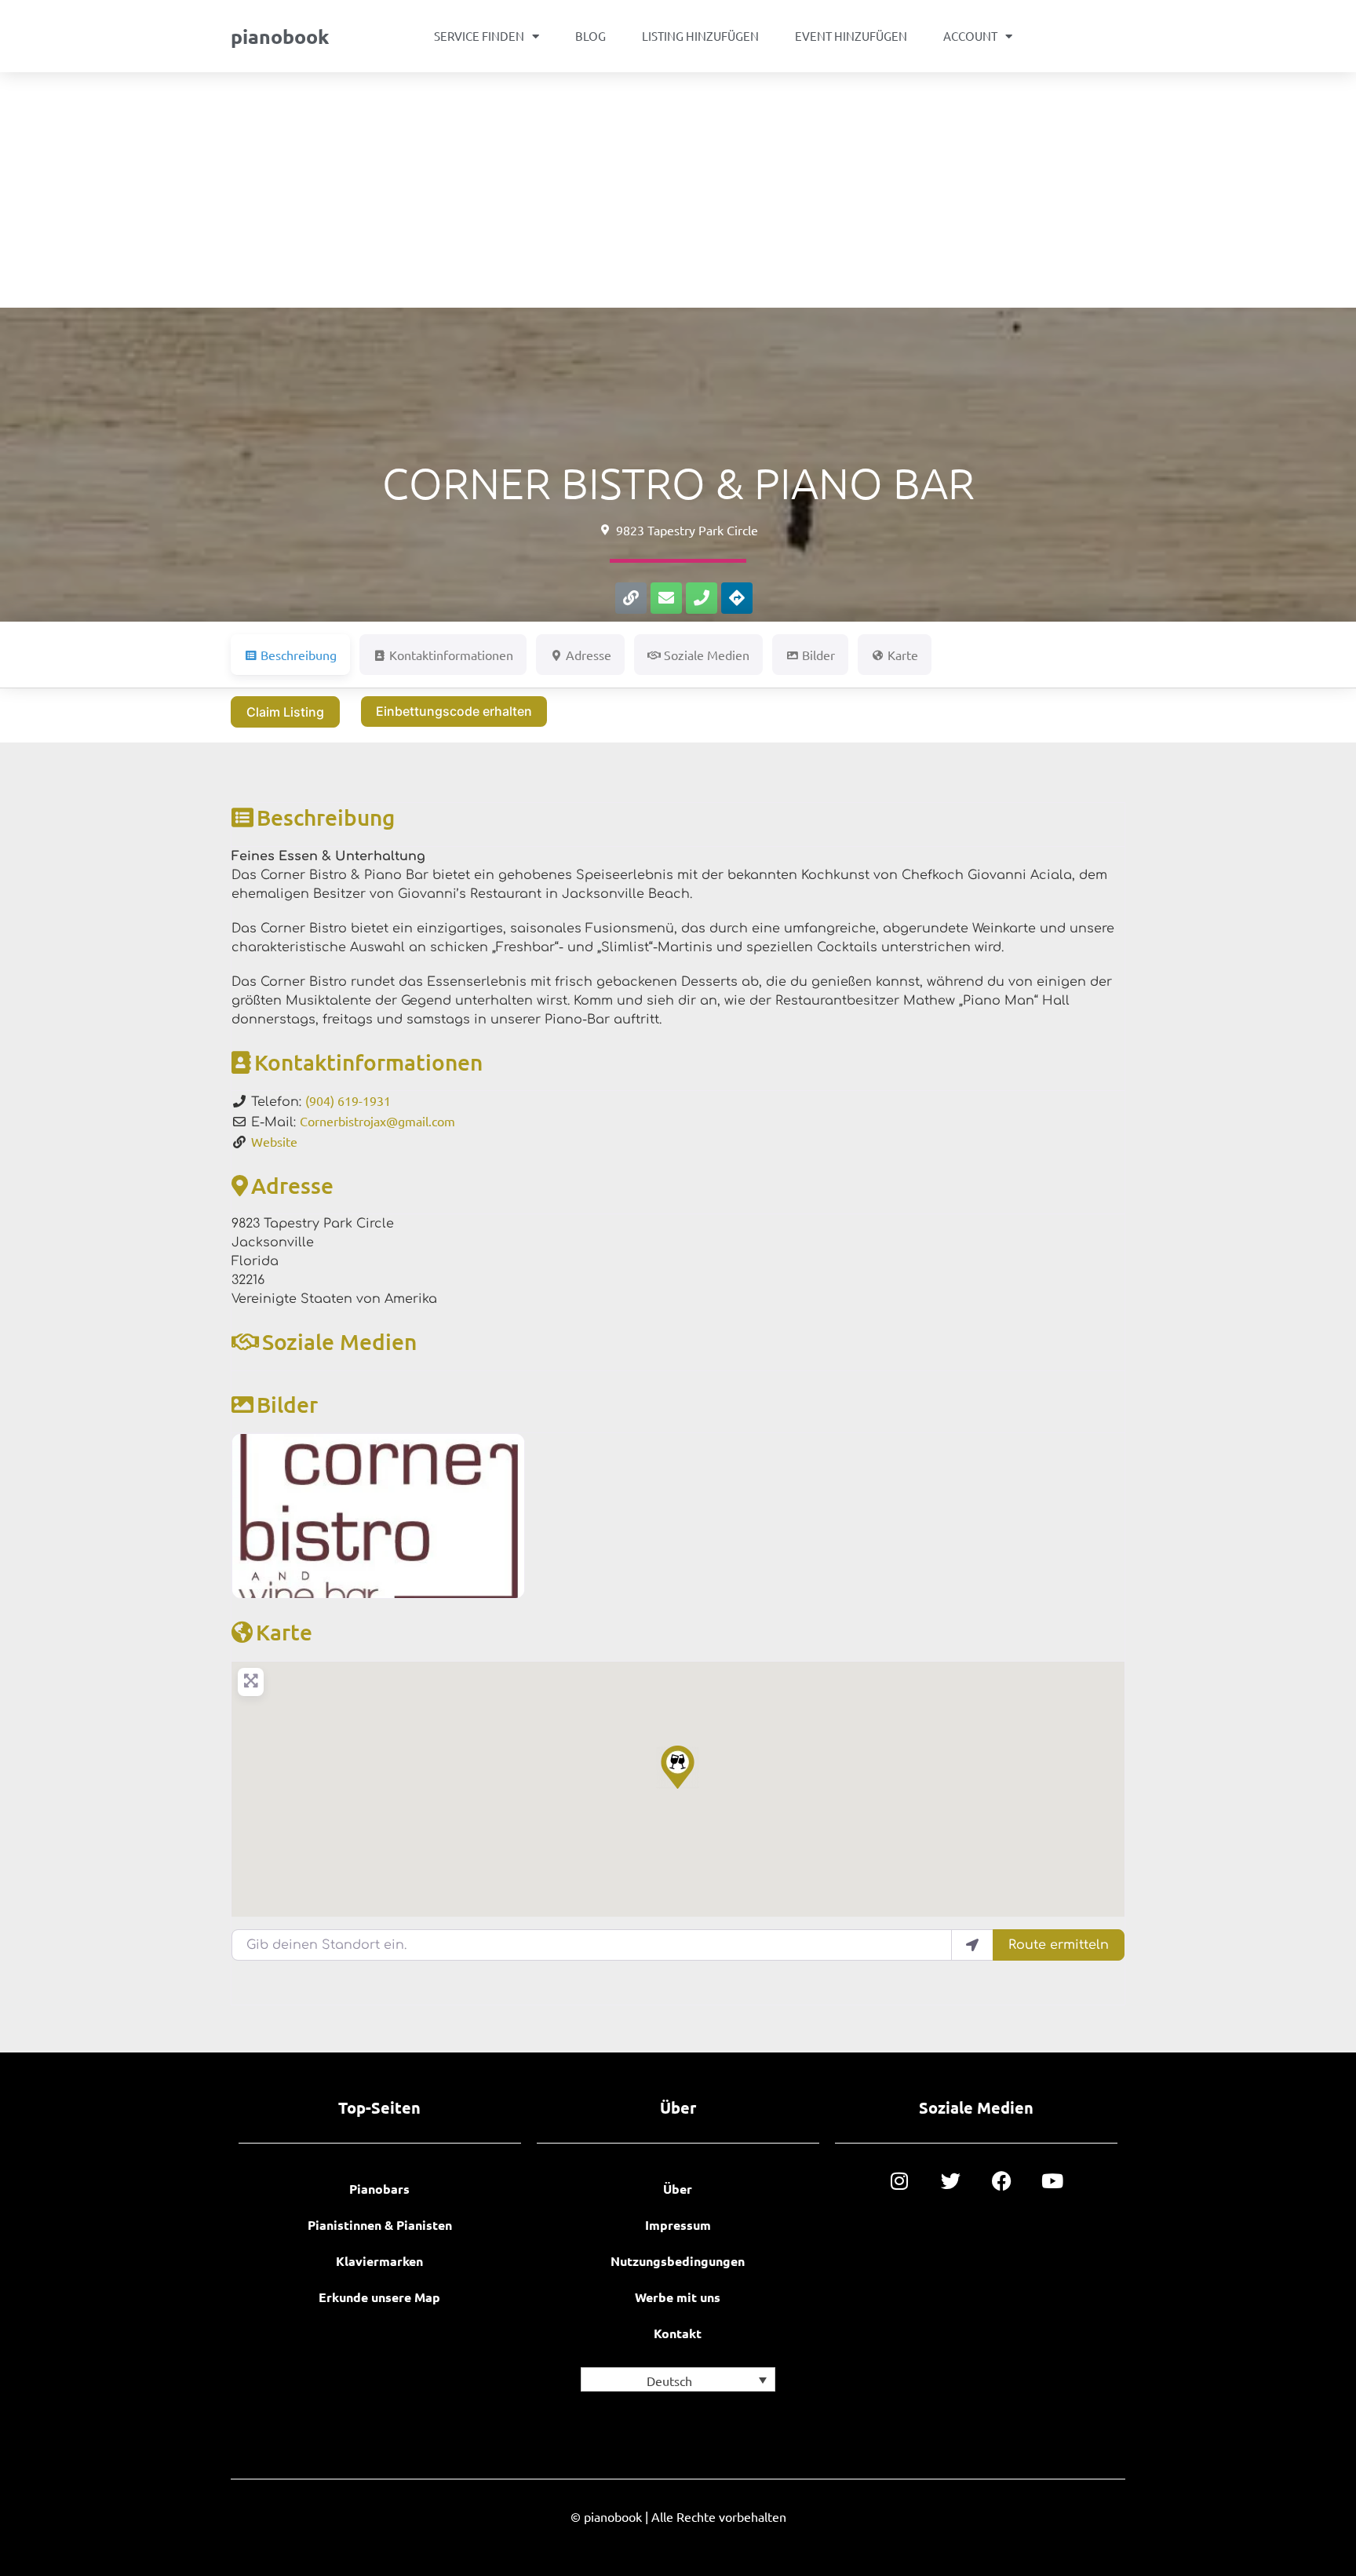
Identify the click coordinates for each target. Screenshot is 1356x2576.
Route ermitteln (1059, 1945)
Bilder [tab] (818, 655)
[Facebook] (1002, 2181)
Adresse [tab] (589, 655)
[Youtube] (1053, 2181)
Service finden (479, 36)
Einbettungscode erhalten (454, 711)
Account (970, 36)
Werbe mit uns (678, 2297)
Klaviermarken (379, 2261)
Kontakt (678, 2333)
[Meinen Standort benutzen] (972, 1945)
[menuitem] (678, 2379)
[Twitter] (951, 2181)
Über (678, 2189)
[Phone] (702, 598)
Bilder (287, 1404)
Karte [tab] (903, 655)
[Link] (631, 598)
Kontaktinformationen (368, 1062)
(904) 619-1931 (348, 1100)
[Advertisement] (678, 190)
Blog (591, 36)
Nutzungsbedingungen (678, 2261)
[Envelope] (666, 598)
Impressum (678, 2225)
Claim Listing (285, 712)
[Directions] (737, 598)
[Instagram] (900, 2181)
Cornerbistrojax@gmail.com (377, 1121)
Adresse (292, 1185)
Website (274, 1141)
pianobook (280, 36)
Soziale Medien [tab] (707, 655)
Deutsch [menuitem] (669, 2381)
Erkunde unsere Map (379, 2297)
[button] (678, 1767)
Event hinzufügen (851, 36)
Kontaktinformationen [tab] (451, 655)
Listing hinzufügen (700, 36)
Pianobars (379, 2189)
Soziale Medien (339, 1341)
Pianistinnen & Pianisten (380, 2225)
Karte (284, 1632)
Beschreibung (326, 817)
